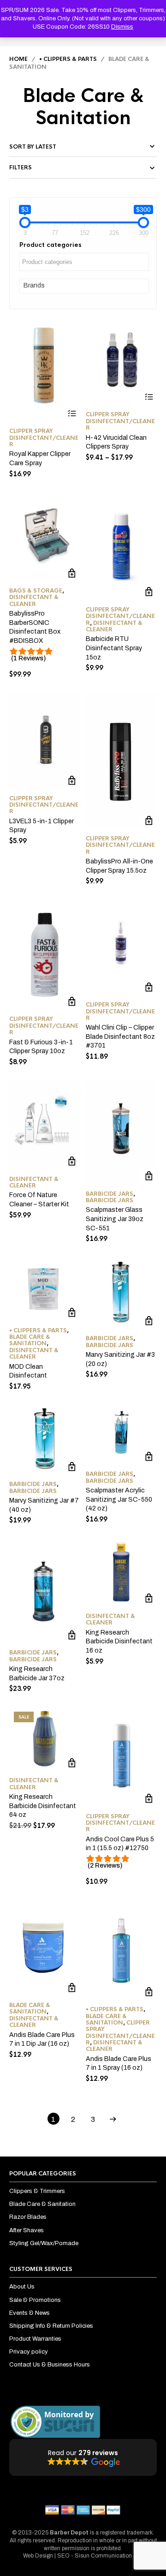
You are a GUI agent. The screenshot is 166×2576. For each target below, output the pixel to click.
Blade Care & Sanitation (30, 1340)
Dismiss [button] (122, 27)
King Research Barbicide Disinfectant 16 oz (119, 1641)
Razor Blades (28, 2217)
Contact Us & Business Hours (50, 2365)
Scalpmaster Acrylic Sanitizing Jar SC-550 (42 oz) (119, 1499)
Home (18, 59)
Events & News (30, 2313)
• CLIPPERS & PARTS (68, 59)
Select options (72, 413)
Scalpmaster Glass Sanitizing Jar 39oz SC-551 (115, 1219)
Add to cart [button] (72, 573)
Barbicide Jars (110, 1194)
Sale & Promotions (35, 2300)
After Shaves (27, 2230)
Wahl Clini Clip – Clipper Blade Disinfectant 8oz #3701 (120, 1036)
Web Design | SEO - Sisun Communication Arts (83, 2556)
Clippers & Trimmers (37, 2191)
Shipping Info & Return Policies (51, 2326)
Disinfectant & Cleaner (34, 600)
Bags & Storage (36, 591)
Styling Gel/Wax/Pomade (44, 2243)
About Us (22, 2287)
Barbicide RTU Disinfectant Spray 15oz (114, 648)
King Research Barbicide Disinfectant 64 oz (43, 1806)
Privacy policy (29, 2352)
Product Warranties (35, 2339)
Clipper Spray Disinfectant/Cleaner (44, 438)
